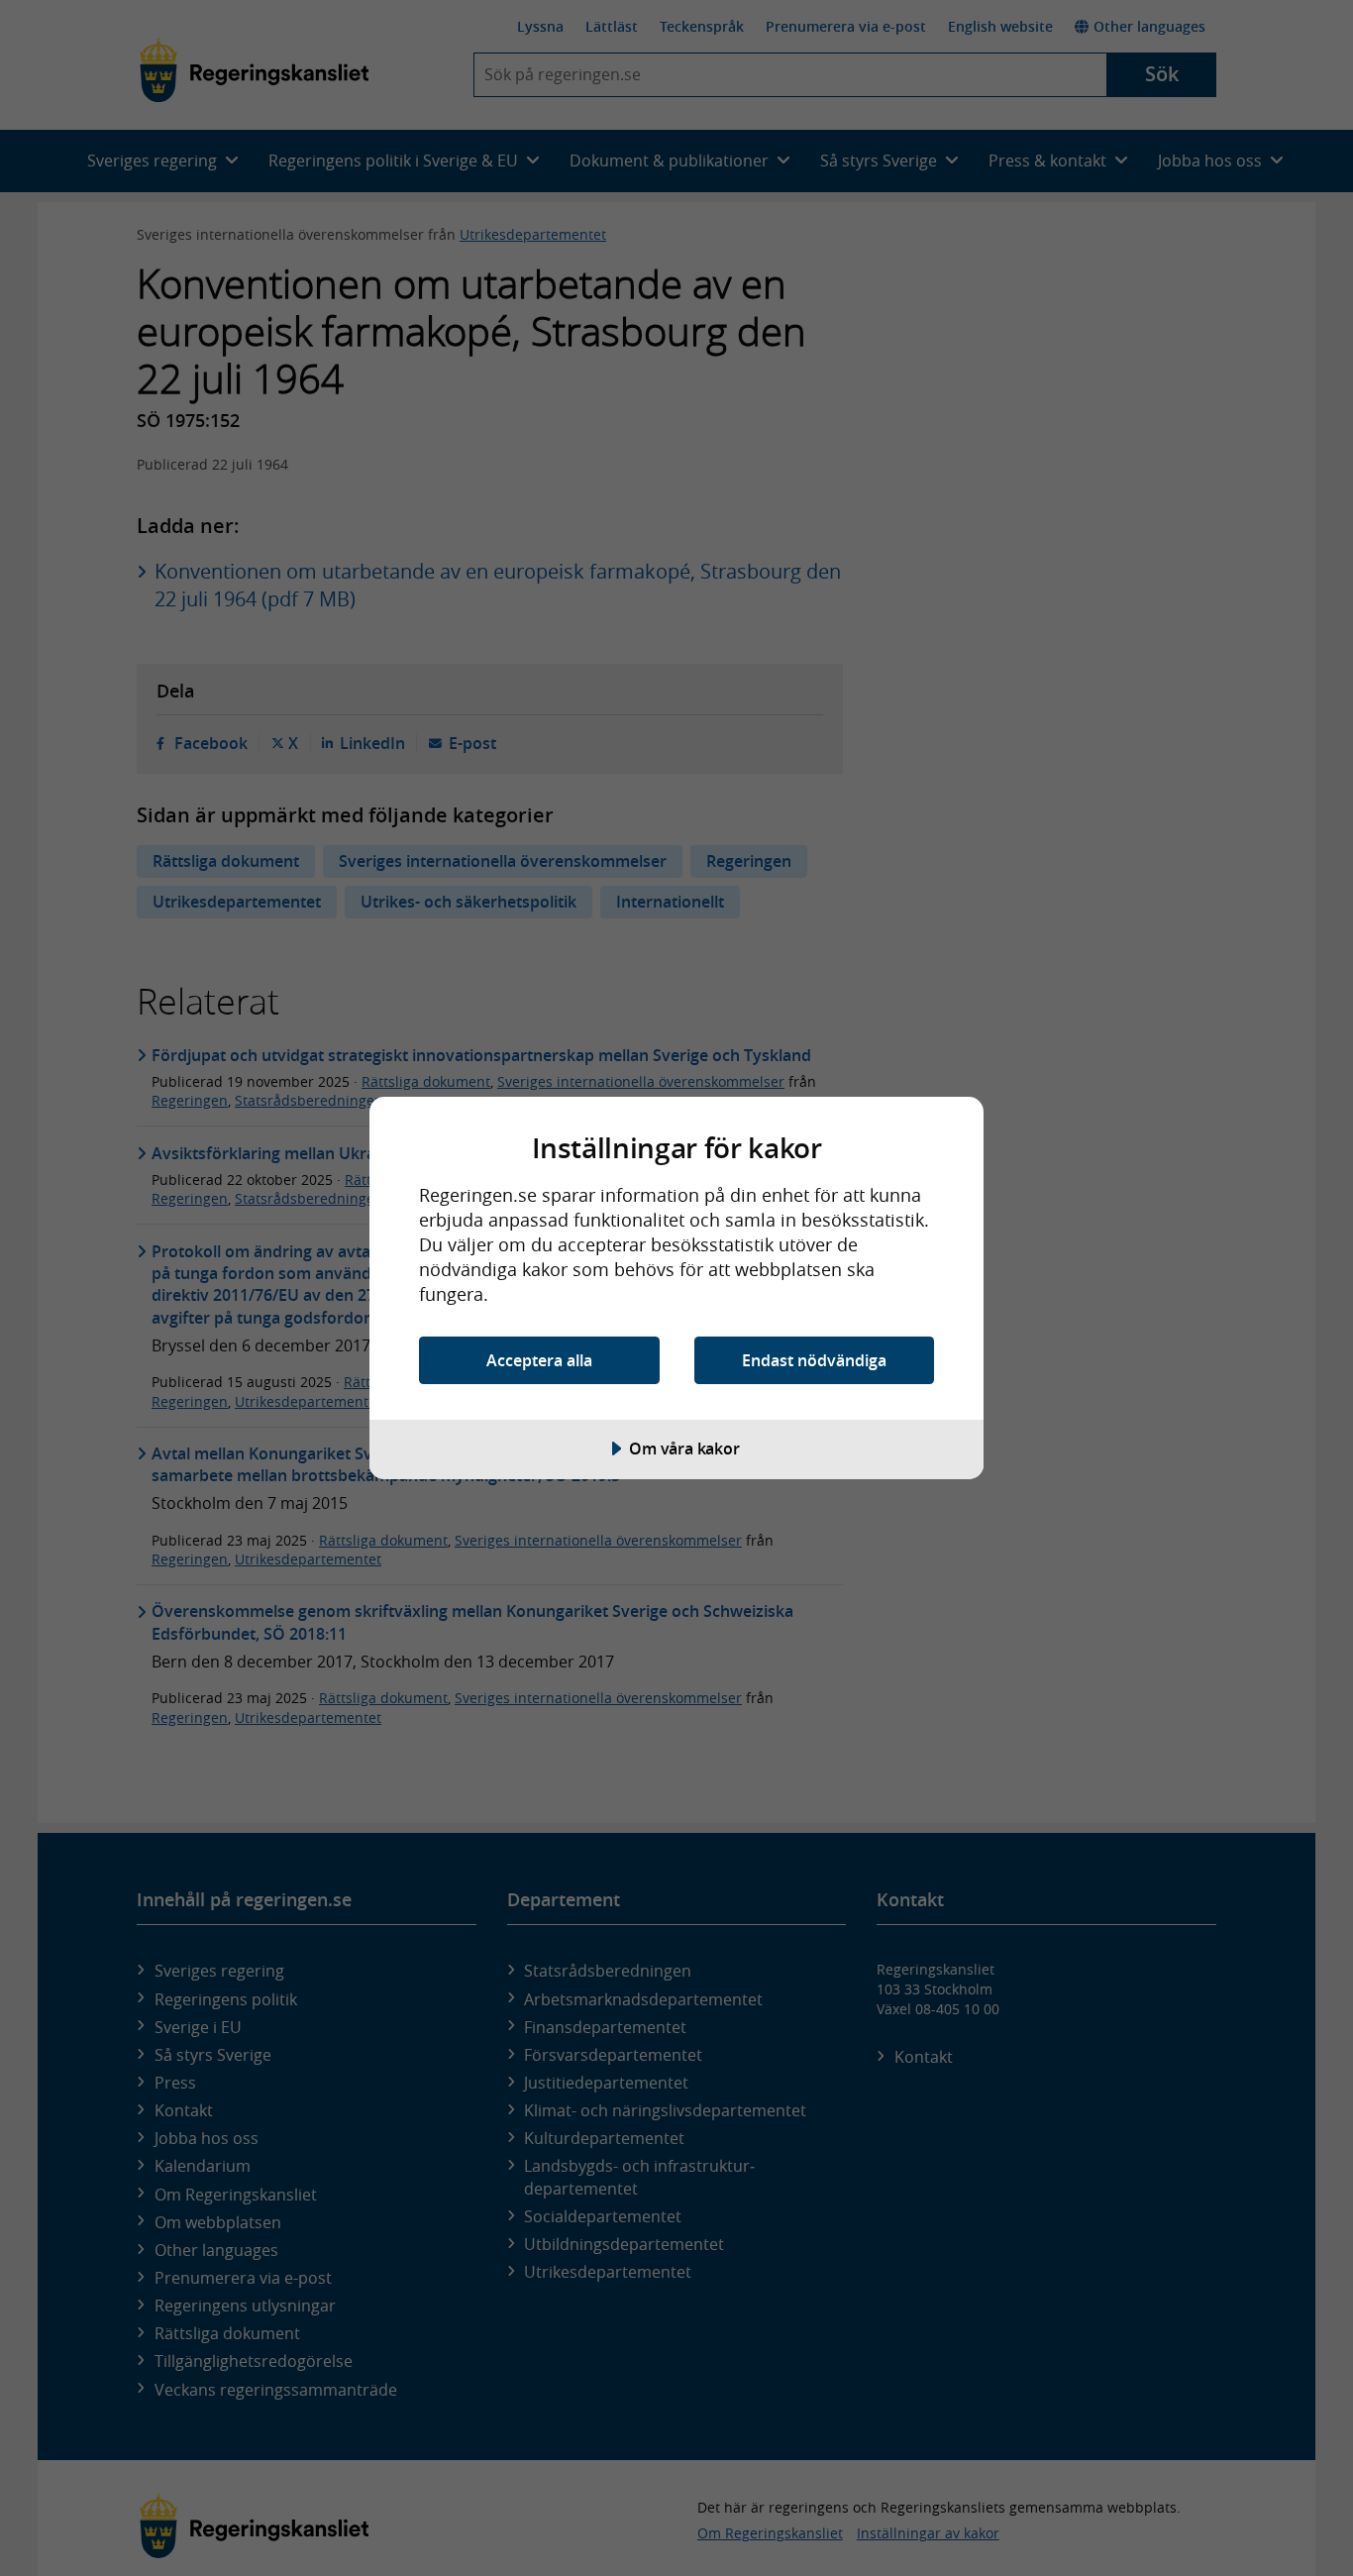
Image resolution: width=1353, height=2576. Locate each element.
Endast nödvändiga (814, 1360)
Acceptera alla (539, 1360)
